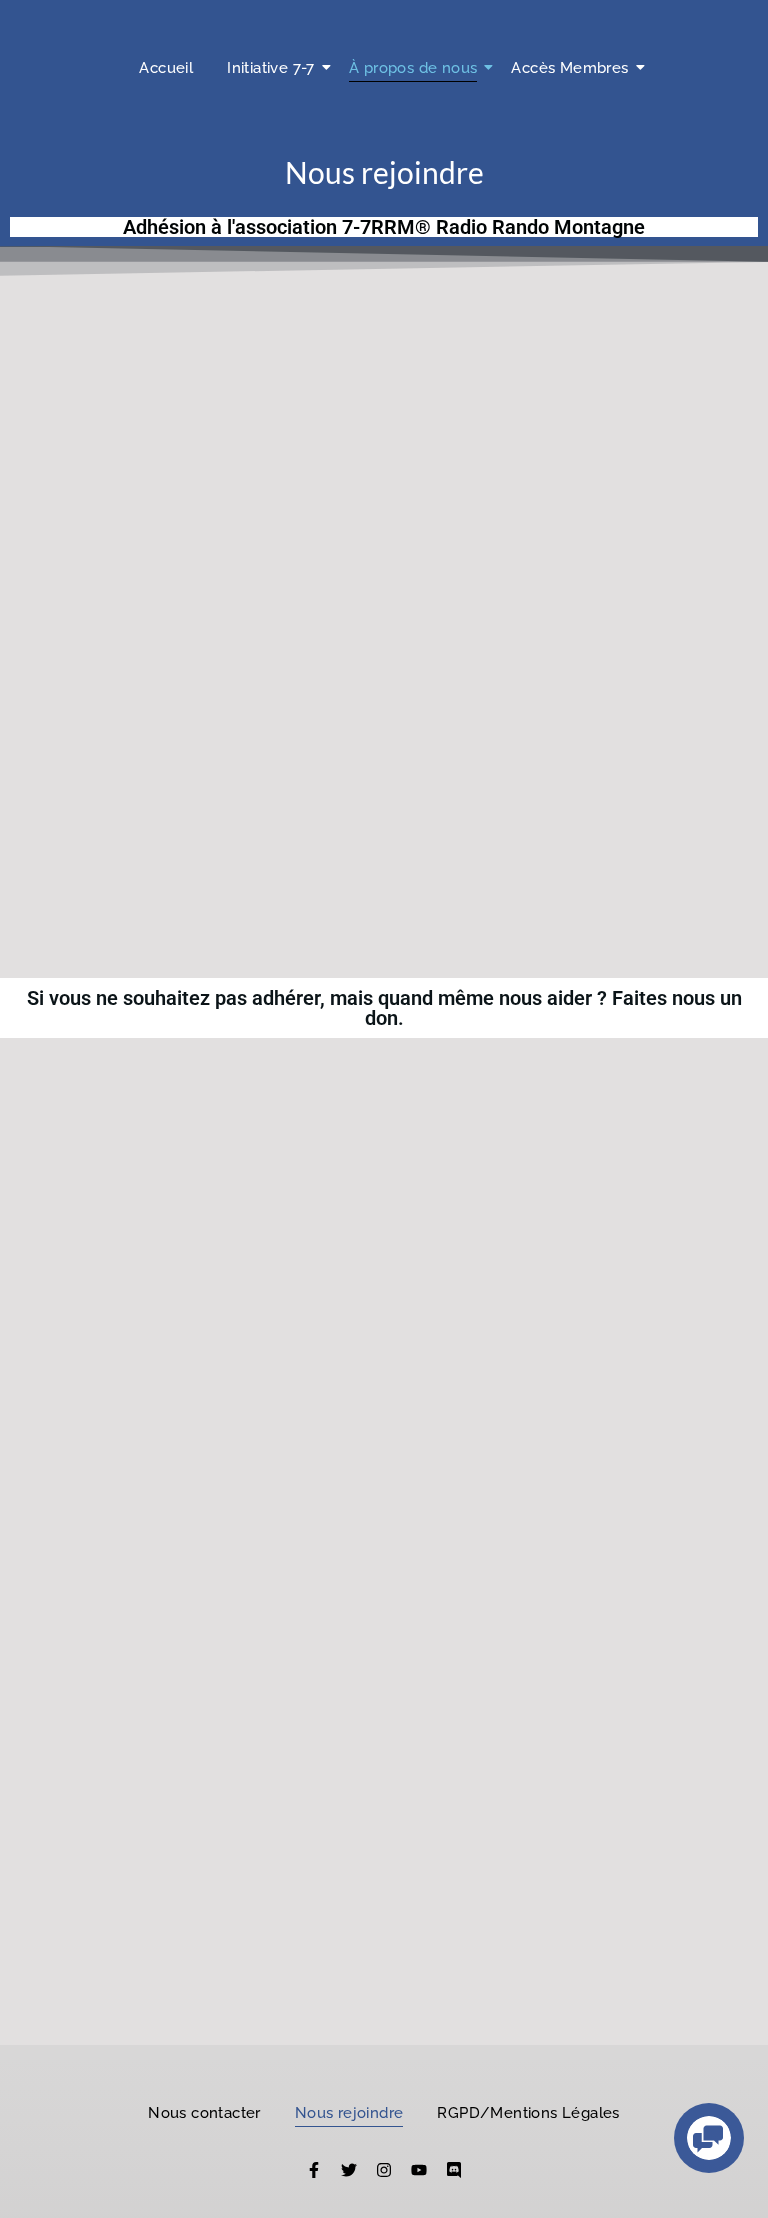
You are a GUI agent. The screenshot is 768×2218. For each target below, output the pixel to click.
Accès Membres (569, 68)
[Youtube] (419, 2170)
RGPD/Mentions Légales (528, 2113)
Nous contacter (204, 2113)
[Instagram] (384, 2170)
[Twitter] (349, 2170)
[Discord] (454, 2170)
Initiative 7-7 (271, 68)
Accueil (166, 68)
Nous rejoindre (349, 2113)
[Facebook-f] (314, 2170)
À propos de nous (413, 68)
